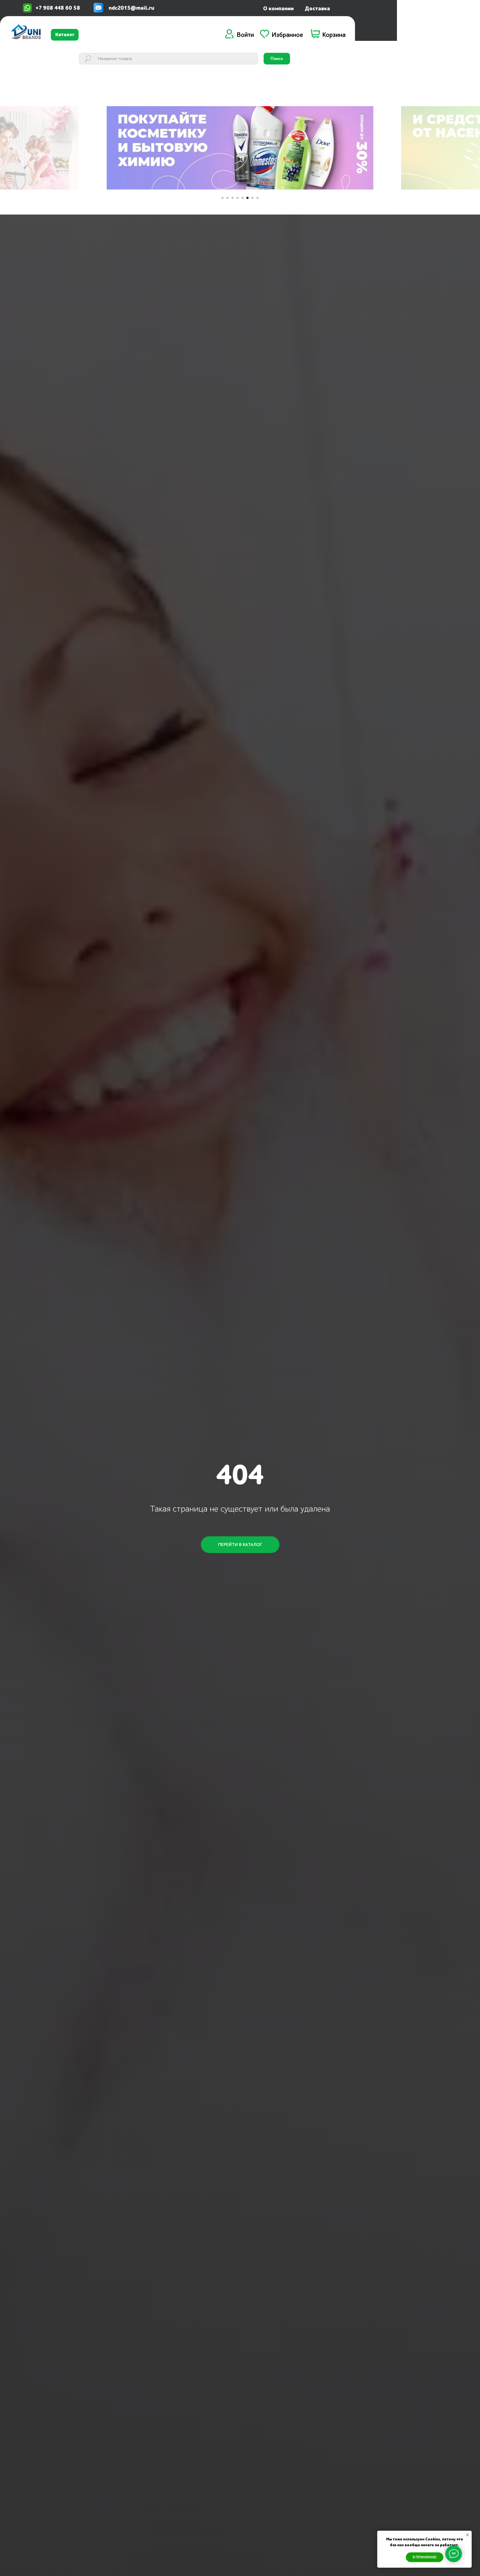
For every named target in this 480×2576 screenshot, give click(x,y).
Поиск (277, 59)
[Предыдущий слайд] (93, 148)
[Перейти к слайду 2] (227, 198)
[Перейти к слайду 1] (222, 198)
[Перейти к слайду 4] (237, 198)
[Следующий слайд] (387, 148)
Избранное (287, 35)
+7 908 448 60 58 (58, 8)
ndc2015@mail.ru (131, 8)
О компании (278, 8)
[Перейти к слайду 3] (232, 198)
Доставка (317, 8)
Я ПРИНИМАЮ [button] (425, 2557)
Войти (245, 35)
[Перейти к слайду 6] (247, 198)
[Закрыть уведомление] (467, 2535)
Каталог (65, 35)
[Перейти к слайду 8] (257, 198)
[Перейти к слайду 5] (242, 198)
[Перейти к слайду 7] (252, 198)
